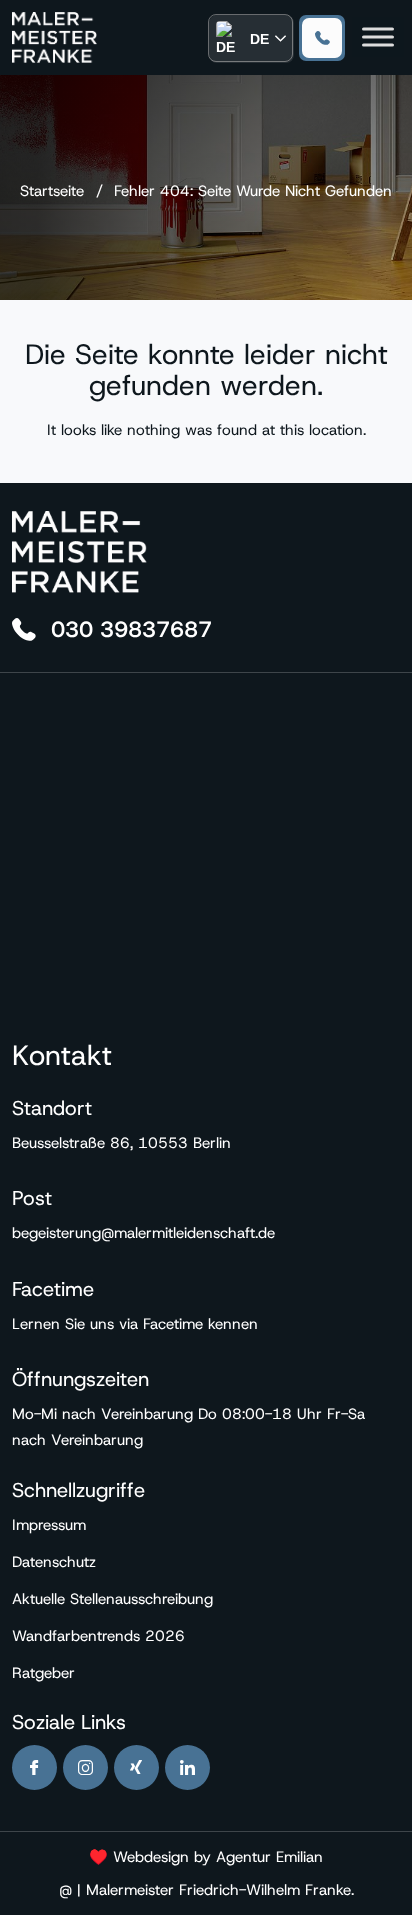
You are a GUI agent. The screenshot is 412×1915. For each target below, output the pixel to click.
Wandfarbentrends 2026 (98, 1636)
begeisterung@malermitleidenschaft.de (143, 1233)
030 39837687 (322, 38)
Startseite (52, 191)
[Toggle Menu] (378, 36)
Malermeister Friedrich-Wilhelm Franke (218, 1890)
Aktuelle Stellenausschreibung (112, 1599)
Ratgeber (43, 1673)
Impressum (49, 1525)
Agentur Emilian (269, 1857)
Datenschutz (54, 1562)
